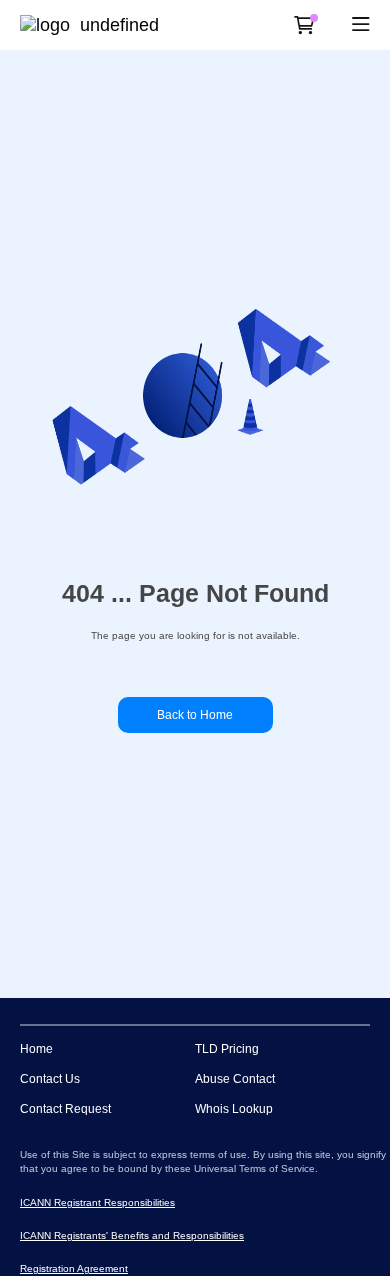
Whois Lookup (234, 1109)
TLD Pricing (227, 1049)
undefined (119, 25)
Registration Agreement (74, 1268)
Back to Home (195, 715)
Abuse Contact (235, 1079)
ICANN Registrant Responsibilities (97, 1202)
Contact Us (50, 1079)
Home (36, 1049)
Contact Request (65, 1109)
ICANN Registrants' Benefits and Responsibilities (132, 1235)
